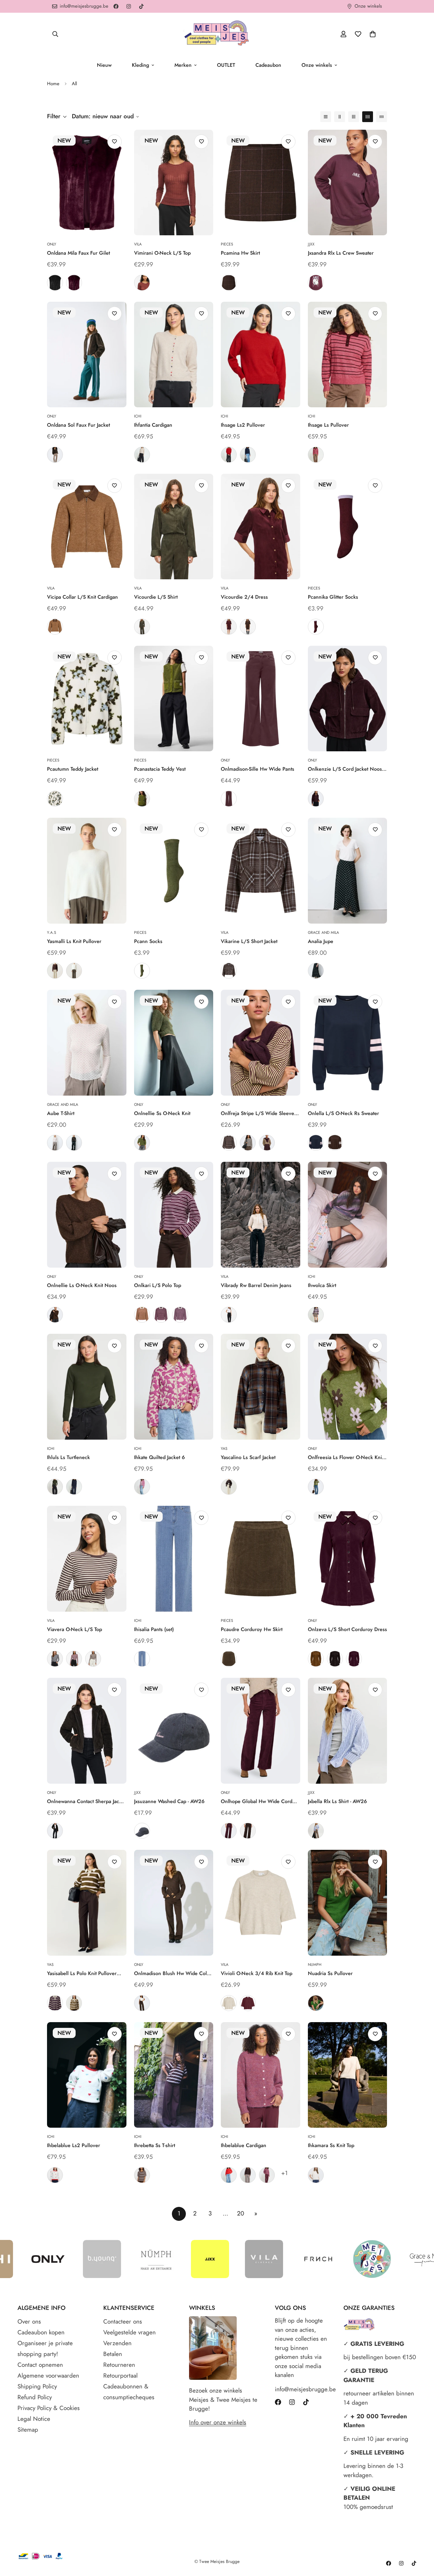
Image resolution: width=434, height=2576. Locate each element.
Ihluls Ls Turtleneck (68, 1457)
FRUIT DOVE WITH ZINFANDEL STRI (316, 455)
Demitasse (55, 455)
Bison (316, 1659)
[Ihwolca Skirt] (348, 1215)
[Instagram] (129, 6)
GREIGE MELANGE (316, 1315)
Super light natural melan (229, 2003)
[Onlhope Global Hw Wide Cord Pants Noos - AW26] (261, 1731)
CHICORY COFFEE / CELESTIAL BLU (142, 2175)
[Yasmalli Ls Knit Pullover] (87, 871)
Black (55, 283)
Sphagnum (142, 799)
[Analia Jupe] (348, 871)
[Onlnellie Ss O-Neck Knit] (174, 1043)
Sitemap (28, 2430)
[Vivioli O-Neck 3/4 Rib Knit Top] (261, 1903)
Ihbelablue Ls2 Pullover (74, 2145)
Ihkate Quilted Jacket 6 (159, 1457)
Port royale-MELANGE (248, 2003)
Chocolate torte (55, 1831)
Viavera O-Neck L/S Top (75, 1629)
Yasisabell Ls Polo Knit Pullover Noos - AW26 (82, 1973)
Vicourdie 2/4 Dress (244, 597)
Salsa (229, 455)
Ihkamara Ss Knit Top (331, 2145)
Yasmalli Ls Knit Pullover (74, 941)
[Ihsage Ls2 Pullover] (261, 355)
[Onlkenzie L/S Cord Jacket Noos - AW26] (348, 699)
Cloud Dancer (316, 2175)
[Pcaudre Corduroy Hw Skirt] (261, 1559)
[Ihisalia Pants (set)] (174, 1559)
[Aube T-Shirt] (87, 1043)
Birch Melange (142, 455)
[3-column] (354, 117)
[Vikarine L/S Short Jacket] (261, 871)
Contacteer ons (123, 2321)
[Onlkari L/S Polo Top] (174, 1215)
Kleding (140, 65)
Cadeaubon (268, 65)
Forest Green (316, 2003)
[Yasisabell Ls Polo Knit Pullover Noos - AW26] (87, 1903)
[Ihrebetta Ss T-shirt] (174, 2075)
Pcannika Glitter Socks (333, 597)
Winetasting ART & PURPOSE (316, 283)
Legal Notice (34, 2419)
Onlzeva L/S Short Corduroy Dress (347, 1629)
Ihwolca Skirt (322, 1285)
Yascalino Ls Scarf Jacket (248, 1457)
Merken (183, 65)
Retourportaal (120, 2376)
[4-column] (368, 117)
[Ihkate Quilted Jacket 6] (174, 1387)
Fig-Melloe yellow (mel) (267, 1143)
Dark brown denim (142, 2003)
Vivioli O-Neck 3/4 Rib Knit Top (257, 1973)
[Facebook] (116, 6)
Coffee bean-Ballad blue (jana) (229, 1143)
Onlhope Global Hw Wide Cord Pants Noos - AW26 (257, 1801)
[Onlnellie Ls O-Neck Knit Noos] (87, 1215)
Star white (74, 971)
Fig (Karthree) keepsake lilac (161, 1315)
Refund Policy (35, 2397)
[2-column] (340, 117)
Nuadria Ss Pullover (330, 1973)
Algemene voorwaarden (48, 2376)
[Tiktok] (141, 6)
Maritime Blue (248, 455)
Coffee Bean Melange (55, 1315)
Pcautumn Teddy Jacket (73, 769)
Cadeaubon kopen (41, 2332)
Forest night (142, 627)
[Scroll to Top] (422, 2541)
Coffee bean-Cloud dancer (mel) (248, 1143)
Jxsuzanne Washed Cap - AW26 (169, 1801)
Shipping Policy (37, 2386)
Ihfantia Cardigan (153, 425)
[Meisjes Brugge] (217, 34)
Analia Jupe (321, 941)
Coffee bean (248, 627)
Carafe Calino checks (229, 1487)
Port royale (229, 627)
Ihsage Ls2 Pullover (243, 425)
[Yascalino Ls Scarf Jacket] (261, 1387)
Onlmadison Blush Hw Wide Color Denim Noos (173, 1973)
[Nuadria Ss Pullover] (348, 1903)
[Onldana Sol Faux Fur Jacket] (87, 355)
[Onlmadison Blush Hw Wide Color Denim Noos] (174, 1903)
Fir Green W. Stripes (74, 2003)
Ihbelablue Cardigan (244, 2145)
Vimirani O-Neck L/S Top (162, 253)
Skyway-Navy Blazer (316, 1831)
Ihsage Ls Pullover (328, 425)
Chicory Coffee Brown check (229, 283)
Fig (74, 283)
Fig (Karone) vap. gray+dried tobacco (142, 1315)
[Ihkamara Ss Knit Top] (348, 2075)
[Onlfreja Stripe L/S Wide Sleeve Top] (261, 1043)
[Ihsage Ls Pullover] (348, 355)
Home (53, 84)
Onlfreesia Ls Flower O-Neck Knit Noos (346, 1457)
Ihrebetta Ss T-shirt (155, 2145)
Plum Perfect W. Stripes (55, 2003)
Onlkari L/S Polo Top (158, 1285)
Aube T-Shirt (61, 1113)
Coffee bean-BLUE (229, 971)
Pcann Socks (148, 941)
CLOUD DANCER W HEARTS (55, 2175)
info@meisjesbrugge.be (303, 2389)
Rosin (55, 1487)
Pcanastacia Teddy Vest (160, 769)
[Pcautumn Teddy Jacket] (87, 699)
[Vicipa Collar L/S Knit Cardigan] (87, 527)
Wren (229, 1659)
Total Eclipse (74, 1487)
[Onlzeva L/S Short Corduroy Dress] (348, 1559)
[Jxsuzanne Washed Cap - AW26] (174, 1731)
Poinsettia (229, 2175)
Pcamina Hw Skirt (240, 253)
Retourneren (119, 2365)
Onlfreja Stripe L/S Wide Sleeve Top (258, 1113)
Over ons (29, 2321)
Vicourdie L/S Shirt (156, 597)
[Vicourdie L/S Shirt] (174, 527)
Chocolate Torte (335, 1659)
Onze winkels (317, 65)
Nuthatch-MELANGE (55, 627)
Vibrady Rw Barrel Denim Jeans (256, 1285)
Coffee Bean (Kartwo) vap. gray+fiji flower (180, 1315)
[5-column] (382, 117)
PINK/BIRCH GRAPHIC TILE (142, 1487)
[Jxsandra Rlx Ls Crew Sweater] (348, 183)
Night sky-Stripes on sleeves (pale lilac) (316, 1143)
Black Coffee (248, 1831)
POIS (316, 971)
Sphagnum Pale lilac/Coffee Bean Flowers (316, 1487)
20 (241, 2213)
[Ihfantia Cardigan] (174, 355)
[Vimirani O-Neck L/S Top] (174, 183)
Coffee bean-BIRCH (93, 1659)
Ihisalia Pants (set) (154, 1629)
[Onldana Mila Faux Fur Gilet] (87, 183)
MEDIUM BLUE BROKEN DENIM (142, 1659)
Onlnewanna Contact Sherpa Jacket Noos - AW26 (86, 1801)
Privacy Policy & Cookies (49, 2408)
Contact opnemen (40, 2365)
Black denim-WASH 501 (229, 1315)
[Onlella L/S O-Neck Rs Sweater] (348, 1043)
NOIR (74, 1143)
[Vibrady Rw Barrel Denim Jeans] (261, 1215)
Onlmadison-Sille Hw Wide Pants (258, 769)
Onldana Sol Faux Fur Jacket (78, 425)
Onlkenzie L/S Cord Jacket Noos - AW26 (346, 769)
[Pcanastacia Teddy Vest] (174, 699)
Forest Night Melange (142, 1143)
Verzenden (117, 2343)
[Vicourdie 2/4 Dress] (261, 527)
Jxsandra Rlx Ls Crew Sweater (341, 253)
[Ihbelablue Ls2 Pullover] (87, 2075)
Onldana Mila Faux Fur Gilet (78, 253)
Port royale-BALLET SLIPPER (74, 1659)
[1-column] (326, 117)
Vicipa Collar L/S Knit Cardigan (82, 597)
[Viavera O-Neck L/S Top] (87, 1559)
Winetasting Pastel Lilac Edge (316, 627)
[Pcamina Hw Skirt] (261, 183)
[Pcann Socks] (174, 871)
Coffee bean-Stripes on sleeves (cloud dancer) (335, 1143)
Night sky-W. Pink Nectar (142, 1831)
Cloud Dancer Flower (55, 799)
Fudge (229, 799)
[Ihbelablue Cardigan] (261, 2075)
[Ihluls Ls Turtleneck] (87, 1387)
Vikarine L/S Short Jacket (249, 941)
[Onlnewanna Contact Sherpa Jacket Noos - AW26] (87, 1731)
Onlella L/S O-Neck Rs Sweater (343, 1113)
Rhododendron (267, 2175)
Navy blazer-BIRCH (55, 1659)
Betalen (113, 2354)
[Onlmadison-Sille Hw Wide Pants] (261, 699)
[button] (373, 34)
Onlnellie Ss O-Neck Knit (162, 1113)
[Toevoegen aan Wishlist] (115, 142)
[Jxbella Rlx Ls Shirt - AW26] (348, 1731)
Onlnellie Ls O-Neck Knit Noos (82, 1285)
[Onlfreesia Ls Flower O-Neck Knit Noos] (348, 1387)
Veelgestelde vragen (129, 2332)
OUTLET (226, 65)
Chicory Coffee (248, 2175)
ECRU (55, 1143)
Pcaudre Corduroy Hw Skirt (252, 1629)
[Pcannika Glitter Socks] (348, 527)
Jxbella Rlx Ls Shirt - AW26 (337, 1801)
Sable (142, 283)
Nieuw (104, 65)
